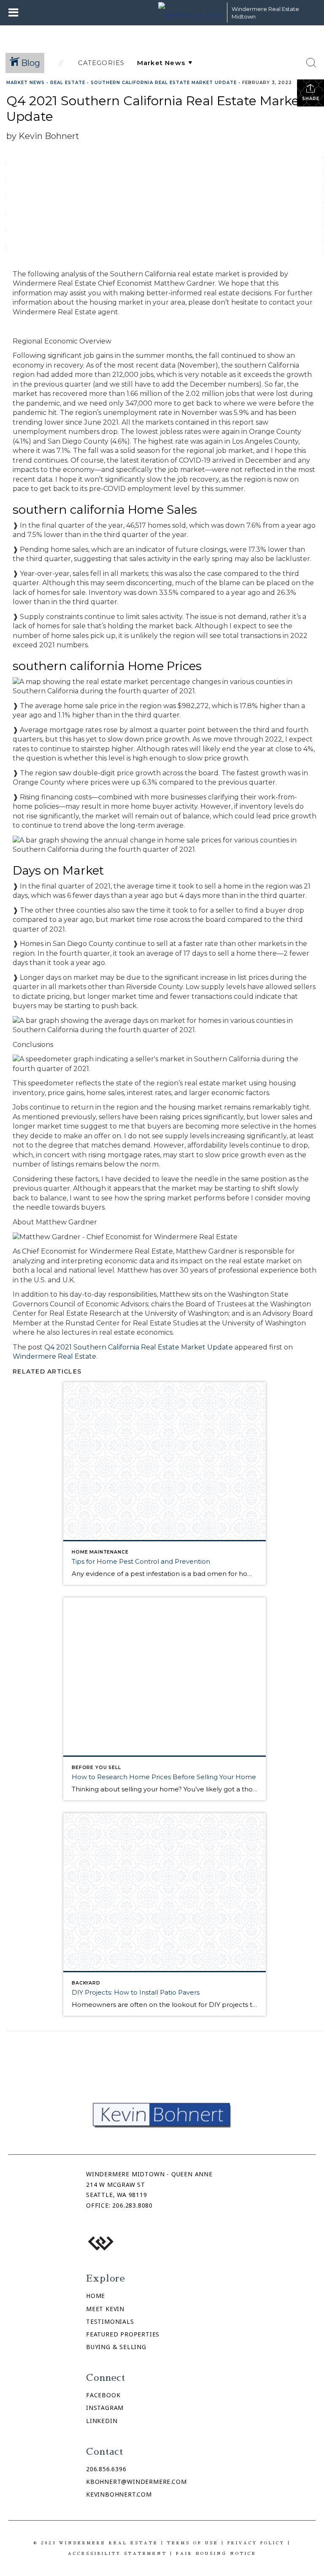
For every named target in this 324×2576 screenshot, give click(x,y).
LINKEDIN (102, 2421)
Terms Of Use (193, 2543)
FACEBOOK (103, 2395)
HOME (96, 2296)
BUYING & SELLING (116, 2347)
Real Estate (68, 83)
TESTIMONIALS (110, 2321)
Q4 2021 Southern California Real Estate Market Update (139, 1347)
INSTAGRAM (105, 2408)
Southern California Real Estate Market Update (164, 83)
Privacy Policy (256, 2543)
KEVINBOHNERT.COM (119, 2494)
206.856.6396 (106, 2469)
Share (311, 99)
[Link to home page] (190, 13)
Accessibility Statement (117, 2553)
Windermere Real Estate (54, 1356)
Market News (26, 83)
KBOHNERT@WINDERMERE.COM (136, 2482)
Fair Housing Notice (216, 2553)
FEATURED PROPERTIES (123, 2334)
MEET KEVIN (105, 2309)
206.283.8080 (132, 2205)
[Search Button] (311, 63)
